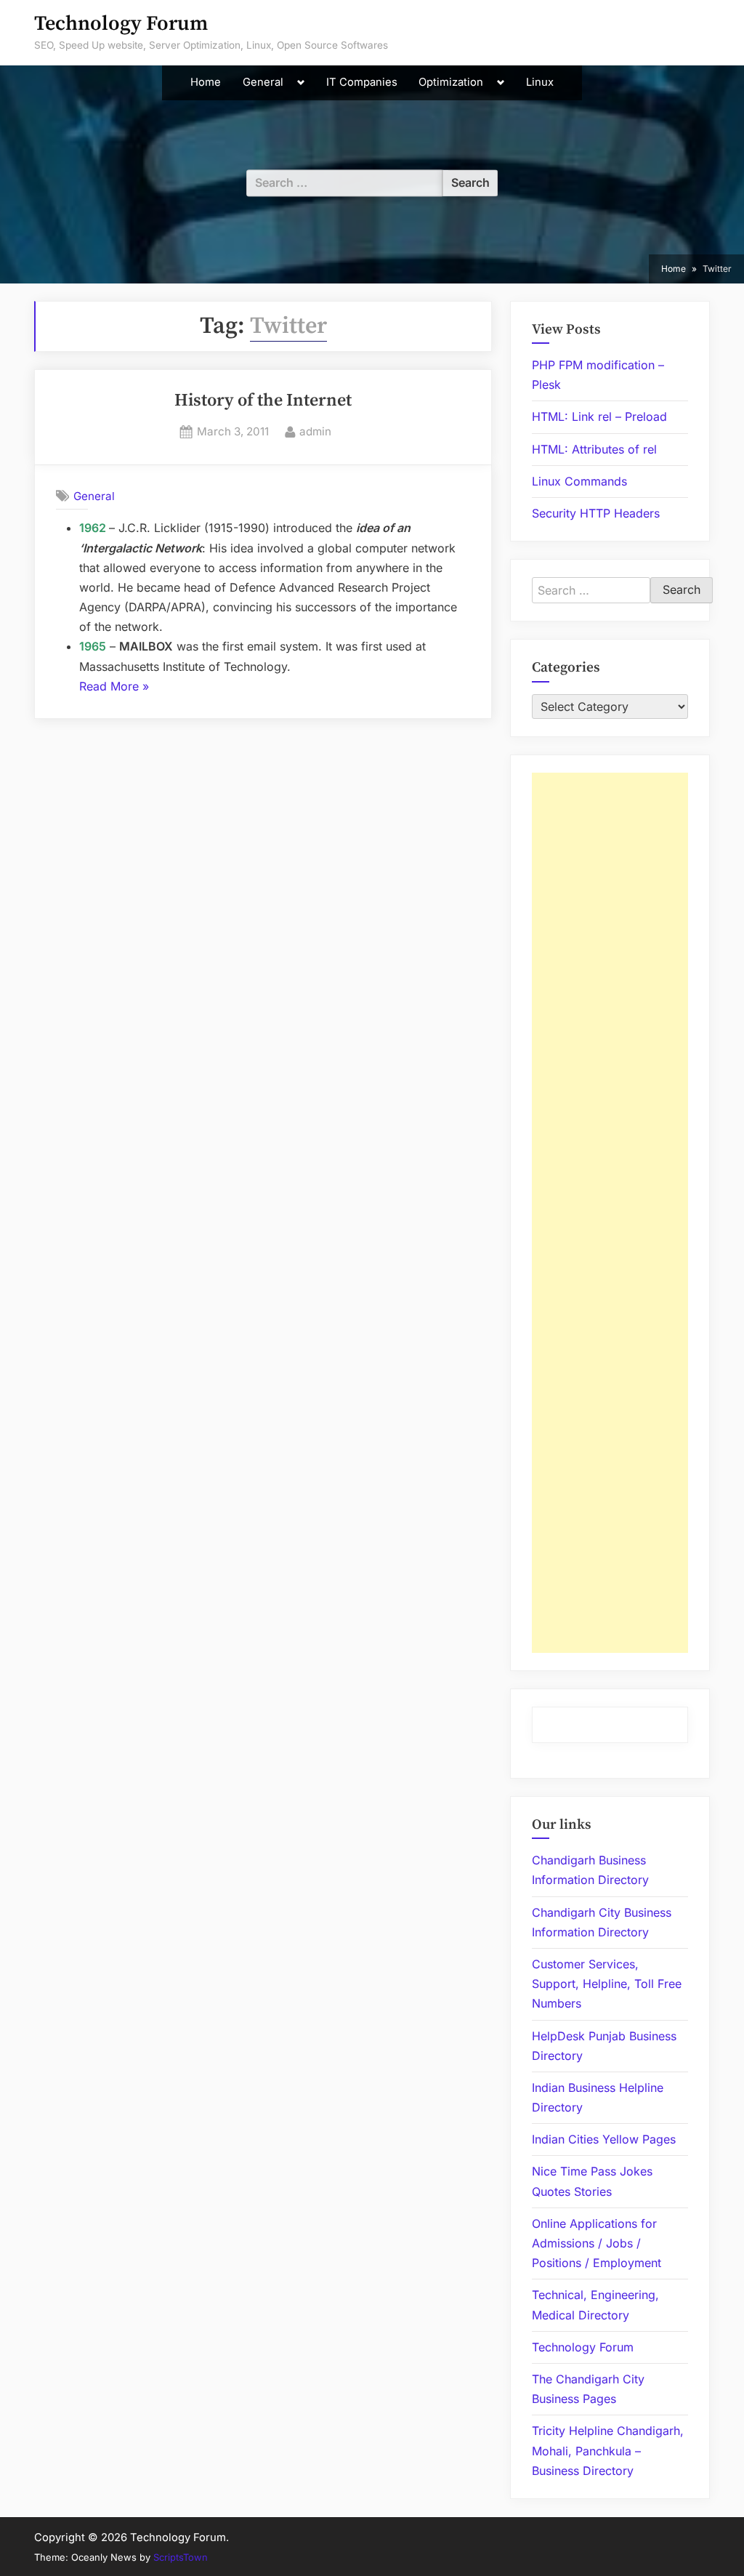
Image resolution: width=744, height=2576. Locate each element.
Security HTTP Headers (596, 513)
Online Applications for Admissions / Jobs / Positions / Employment (597, 2243)
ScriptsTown (181, 2557)
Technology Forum (121, 24)
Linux (540, 82)
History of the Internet (263, 401)
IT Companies (362, 82)
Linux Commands (579, 481)
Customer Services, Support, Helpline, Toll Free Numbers (607, 1984)
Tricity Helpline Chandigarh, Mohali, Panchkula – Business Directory (608, 2450)
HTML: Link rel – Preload (599, 416)
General (263, 82)
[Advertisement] (610, 1213)
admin (315, 431)
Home (206, 82)
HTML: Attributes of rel (594, 449)
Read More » (114, 688)
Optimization (451, 82)
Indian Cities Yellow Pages (604, 2139)
